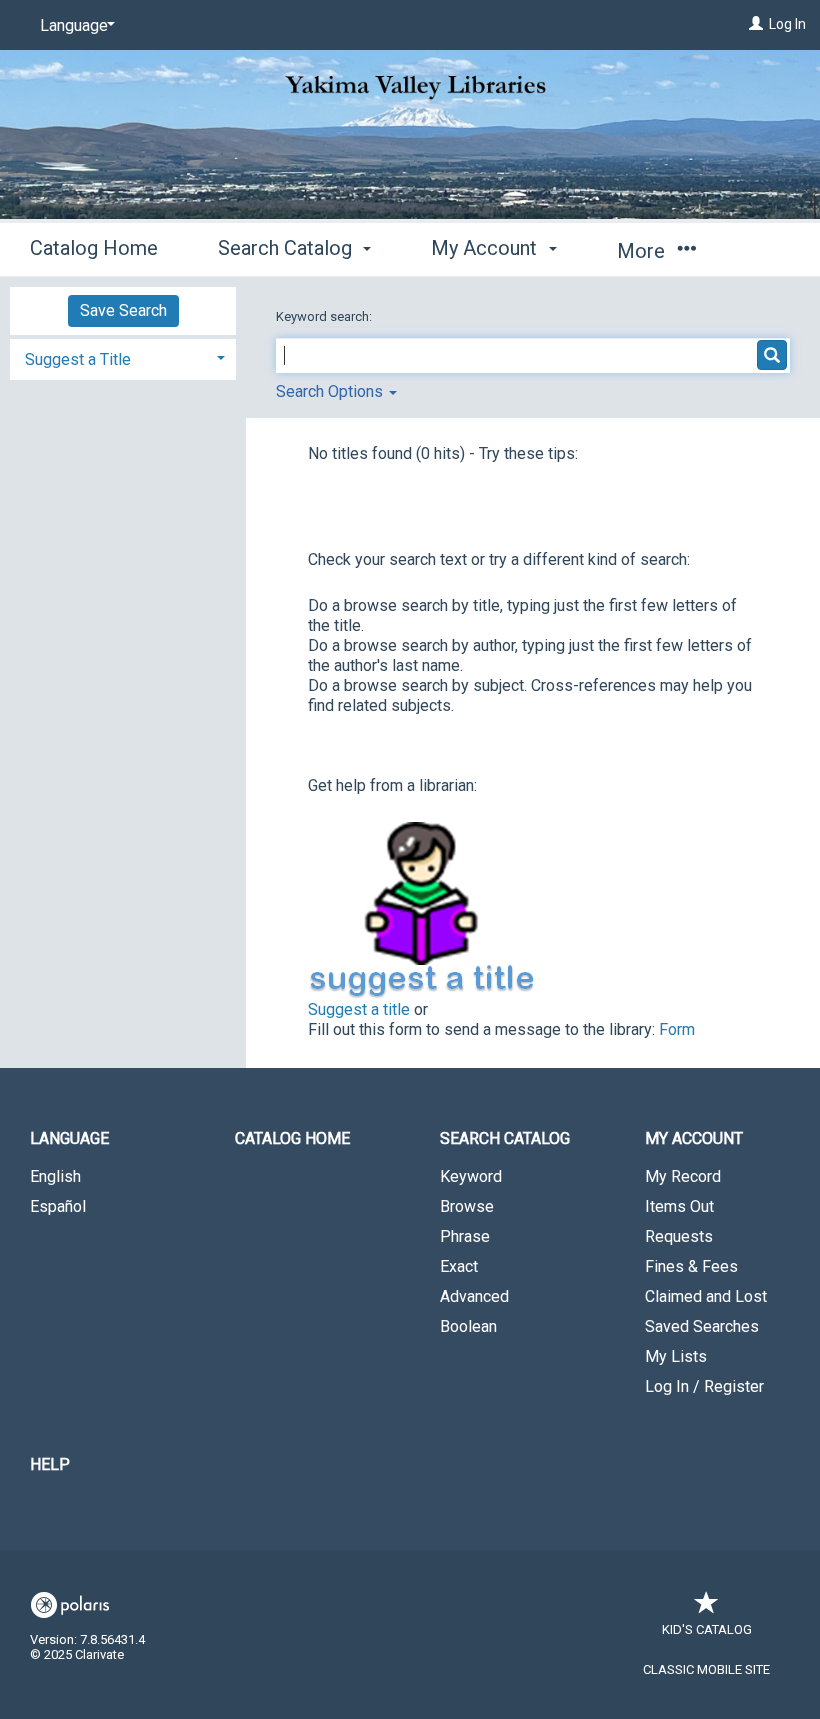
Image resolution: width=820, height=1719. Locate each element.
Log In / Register (704, 1386)
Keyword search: (325, 316)
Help (50, 1464)
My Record (683, 1176)
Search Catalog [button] (287, 248)
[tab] (123, 357)
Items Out (679, 1206)
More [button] (643, 251)
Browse (467, 1206)
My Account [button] (486, 248)
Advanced (474, 1296)
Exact (459, 1266)
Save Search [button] (123, 310)
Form (677, 1029)
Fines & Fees (691, 1266)
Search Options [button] (331, 391)
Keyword (471, 1176)
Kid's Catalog (707, 1629)
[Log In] (756, 24)
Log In (787, 24)
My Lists (676, 1356)
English (55, 1176)
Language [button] (69, 1138)
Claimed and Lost (706, 1296)
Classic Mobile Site (706, 1669)
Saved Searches (702, 1326)
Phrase (465, 1236)
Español (58, 1206)
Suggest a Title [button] (78, 359)
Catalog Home (94, 248)
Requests (679, 1236)
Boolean (468, 1326)
